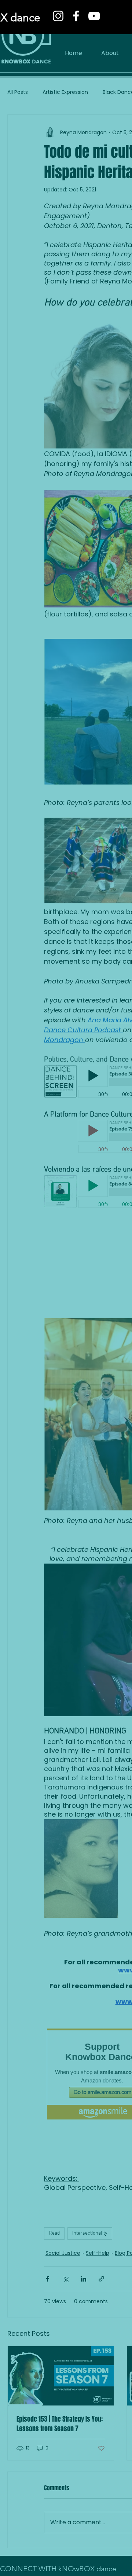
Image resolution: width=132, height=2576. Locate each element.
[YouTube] (94, 16)
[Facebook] (76, 16)
